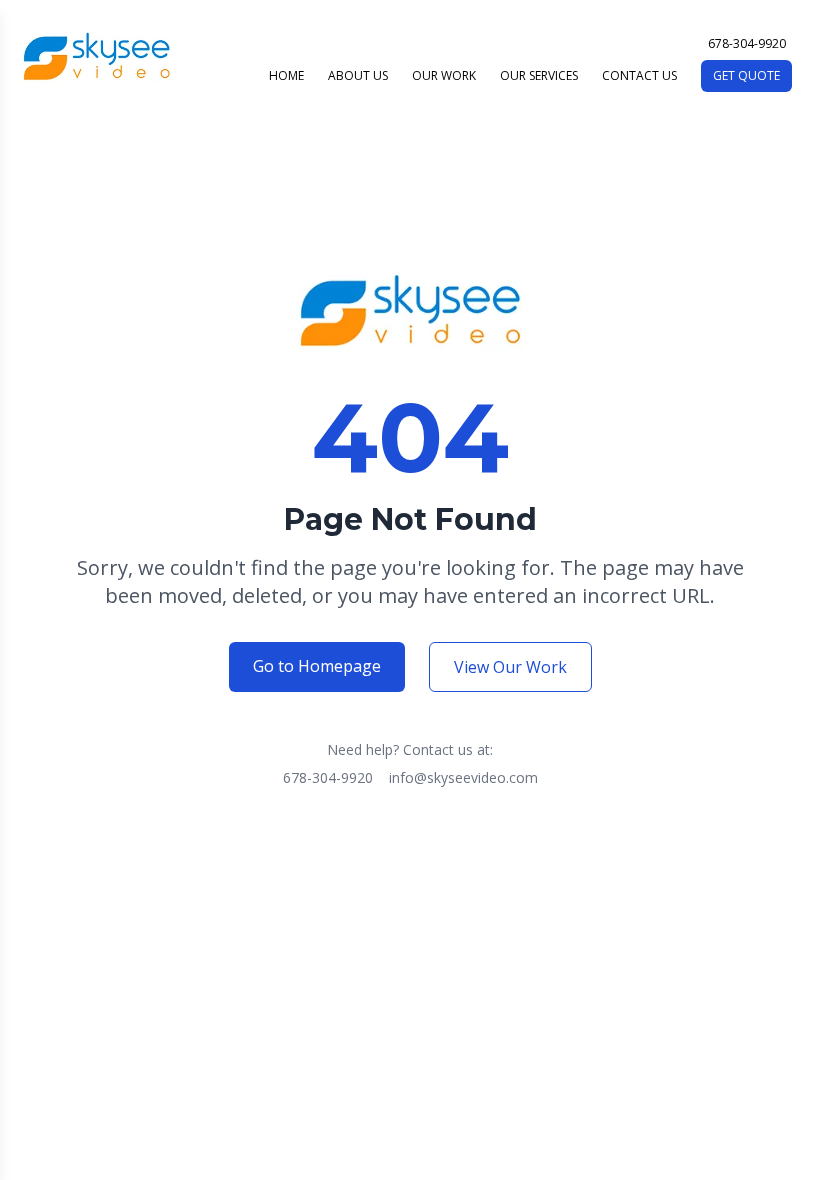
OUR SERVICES (539, 76)
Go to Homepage (317, 666)
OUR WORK (444, 76)
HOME (286, 76)
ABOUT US (358, 76)
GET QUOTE (746, 75)
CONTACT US (639, 76)
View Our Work (510, 667)
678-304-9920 (328, 777)
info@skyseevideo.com (463, 777)
